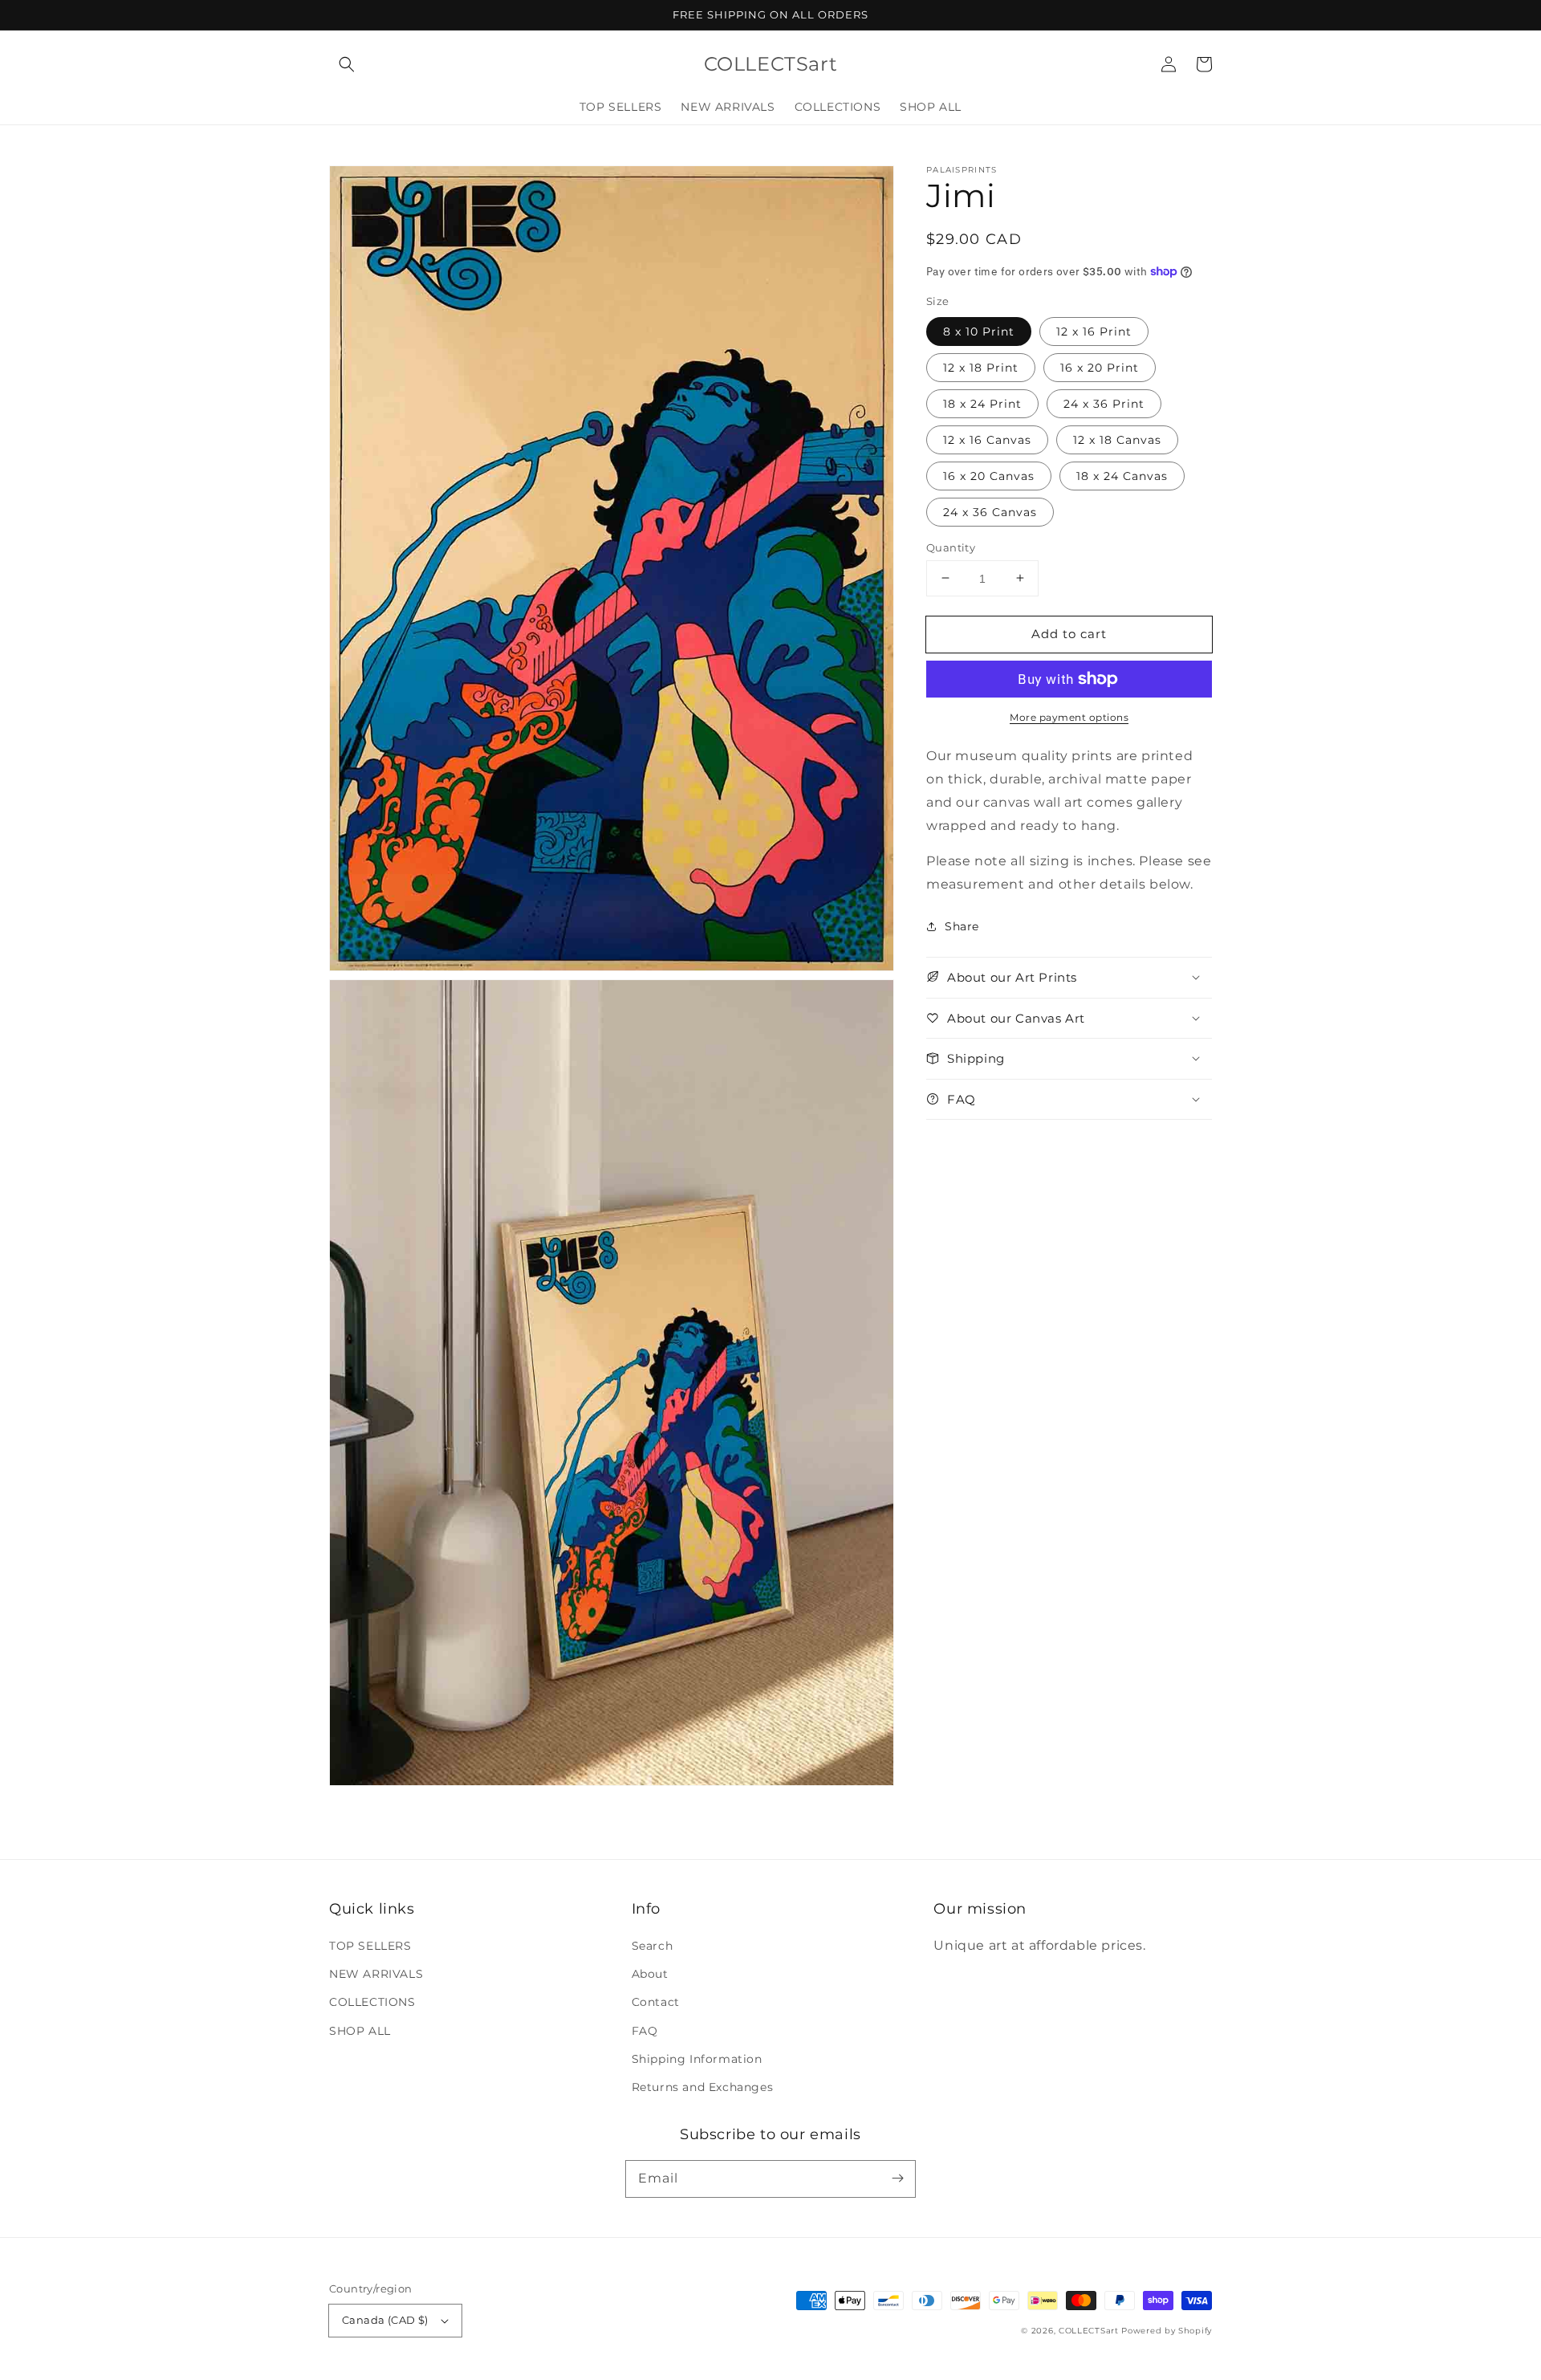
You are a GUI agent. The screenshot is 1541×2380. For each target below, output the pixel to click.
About (650, 1974)
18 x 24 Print (982, 403)
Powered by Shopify (1167, 2331)
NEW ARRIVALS (376, 1974)
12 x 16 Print (1094, 331)
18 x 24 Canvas (1122, 475)
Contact (656, 2002)
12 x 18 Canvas (1117, 439)
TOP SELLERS (370, 1946)
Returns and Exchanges (703, 2087)
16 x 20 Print (1100, 367)
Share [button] (962, 926)
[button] (347, 64)
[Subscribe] (897, 2179)
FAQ (645, 2031)
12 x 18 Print (981, 367)
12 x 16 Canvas (987, 439)
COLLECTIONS (372, 2002)
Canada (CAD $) (385, 2320)
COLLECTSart (1089, 2331)
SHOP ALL (360, 2031)
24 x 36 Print (1104, 403)
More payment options (1069, 717)
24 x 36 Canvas (990, 511)
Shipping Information (697, 2059)
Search (653, 1946)
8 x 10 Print (979, 331)
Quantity (951, 547)
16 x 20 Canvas (989, 475)
